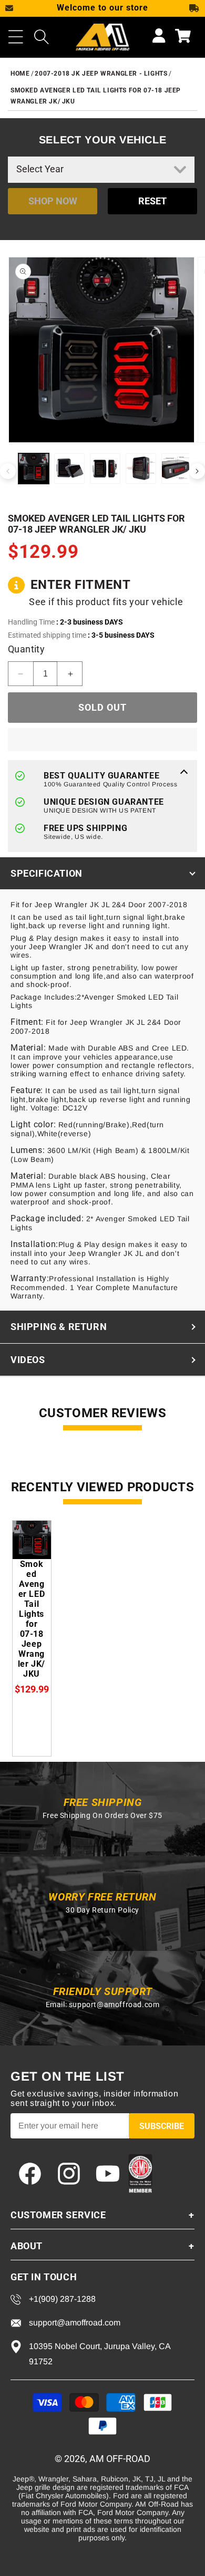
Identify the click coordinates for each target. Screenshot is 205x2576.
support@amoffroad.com (114, 2004)
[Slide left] (8, 471)
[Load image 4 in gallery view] (141, 469)
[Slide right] (197, 471)
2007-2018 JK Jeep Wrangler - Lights (101, 74)
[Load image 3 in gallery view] (105, 469)
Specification (47, 873)
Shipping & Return (59, 1327)
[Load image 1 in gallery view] (34, 469)
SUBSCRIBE (162, 2126)
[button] (16, 37)
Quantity (26, 649)
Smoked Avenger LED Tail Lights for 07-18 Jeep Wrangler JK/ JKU (32, 1619)
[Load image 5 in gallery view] (177, 469)
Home (20, 74)
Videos (28, 1360)
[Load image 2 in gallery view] (69, 469)
